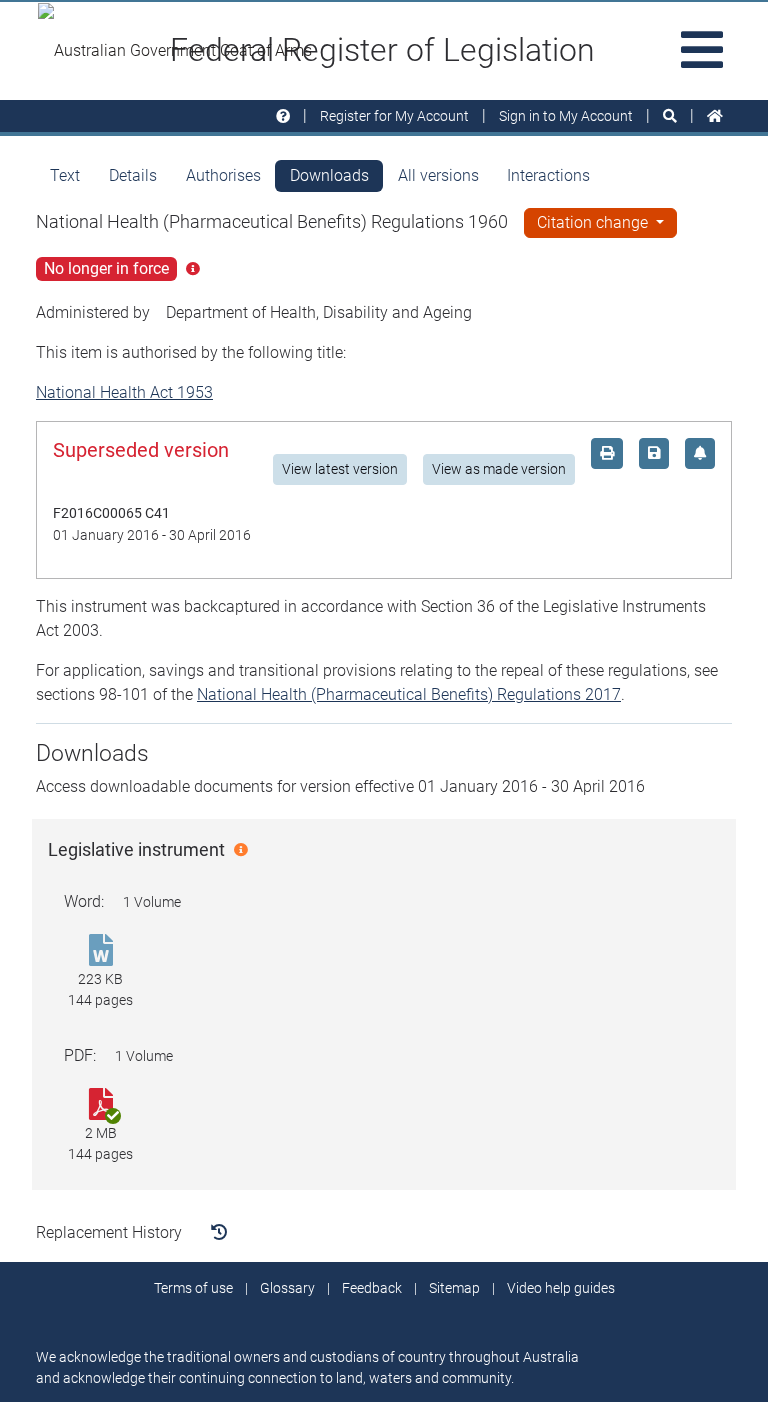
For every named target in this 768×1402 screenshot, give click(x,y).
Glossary (287, 1288)
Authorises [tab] (223, 175)
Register (394, 116)
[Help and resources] (283, 116)
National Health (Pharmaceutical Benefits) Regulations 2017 (409, 694)
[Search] (670, 116)
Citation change (594, 222)
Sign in (566, 116)
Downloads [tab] (329, 175)
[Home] (715, 116)
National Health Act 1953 (124, 392)
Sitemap (454, 1288)
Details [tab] (133, 175)
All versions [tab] (438, 175)
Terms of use (193, 1288)
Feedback (372, 1288)
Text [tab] (65, 175)
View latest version (340, 469)
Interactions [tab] (548, 175)
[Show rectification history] (219, 1233)
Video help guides (561, 1288)
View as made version (499, 469)
